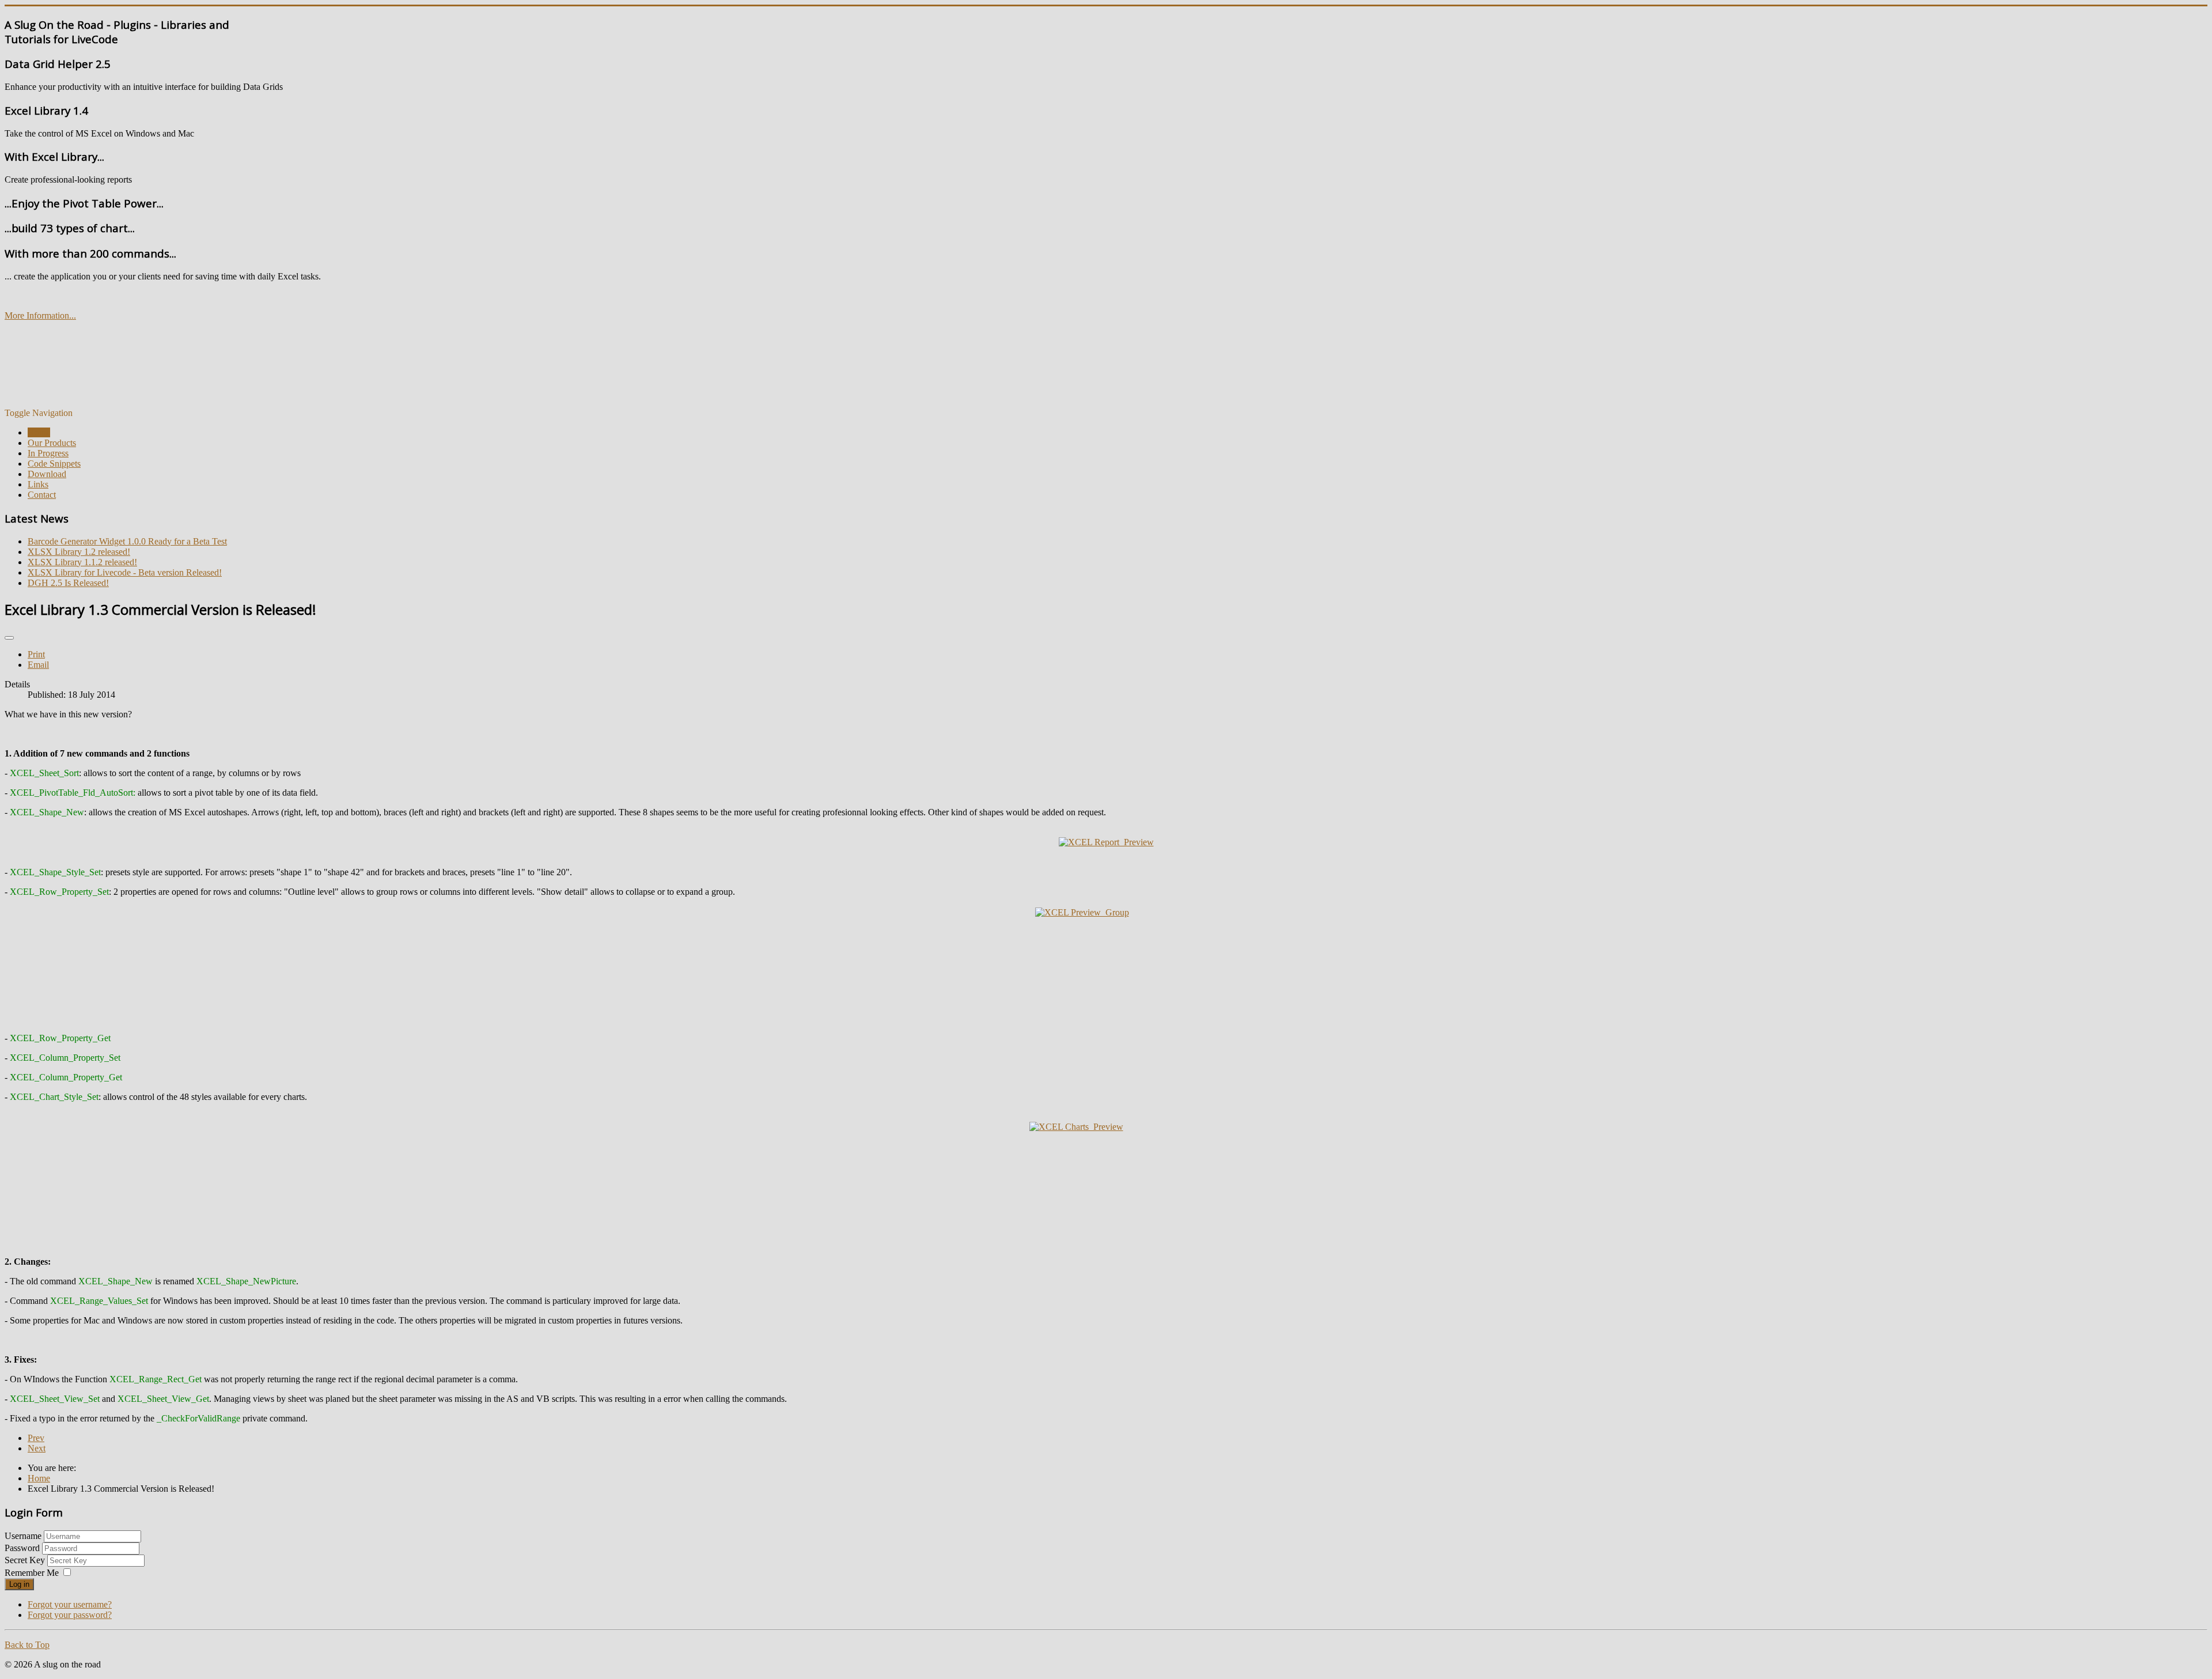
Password (23, 1548)
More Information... (40, 315)
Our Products (52, 443)
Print (36, 654)
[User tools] (9, 638)
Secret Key (26, 1560)
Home (39, 432)
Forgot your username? (70, 1604)
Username (23, 1536)
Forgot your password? (70, 1615)
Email (38, 665)
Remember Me (32, 1573)
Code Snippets (54, 464)
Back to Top (27, 1645)
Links (38, 484)
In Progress (48, 453)
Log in (19, 1584)
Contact (42, 495)
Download (47, 474)
